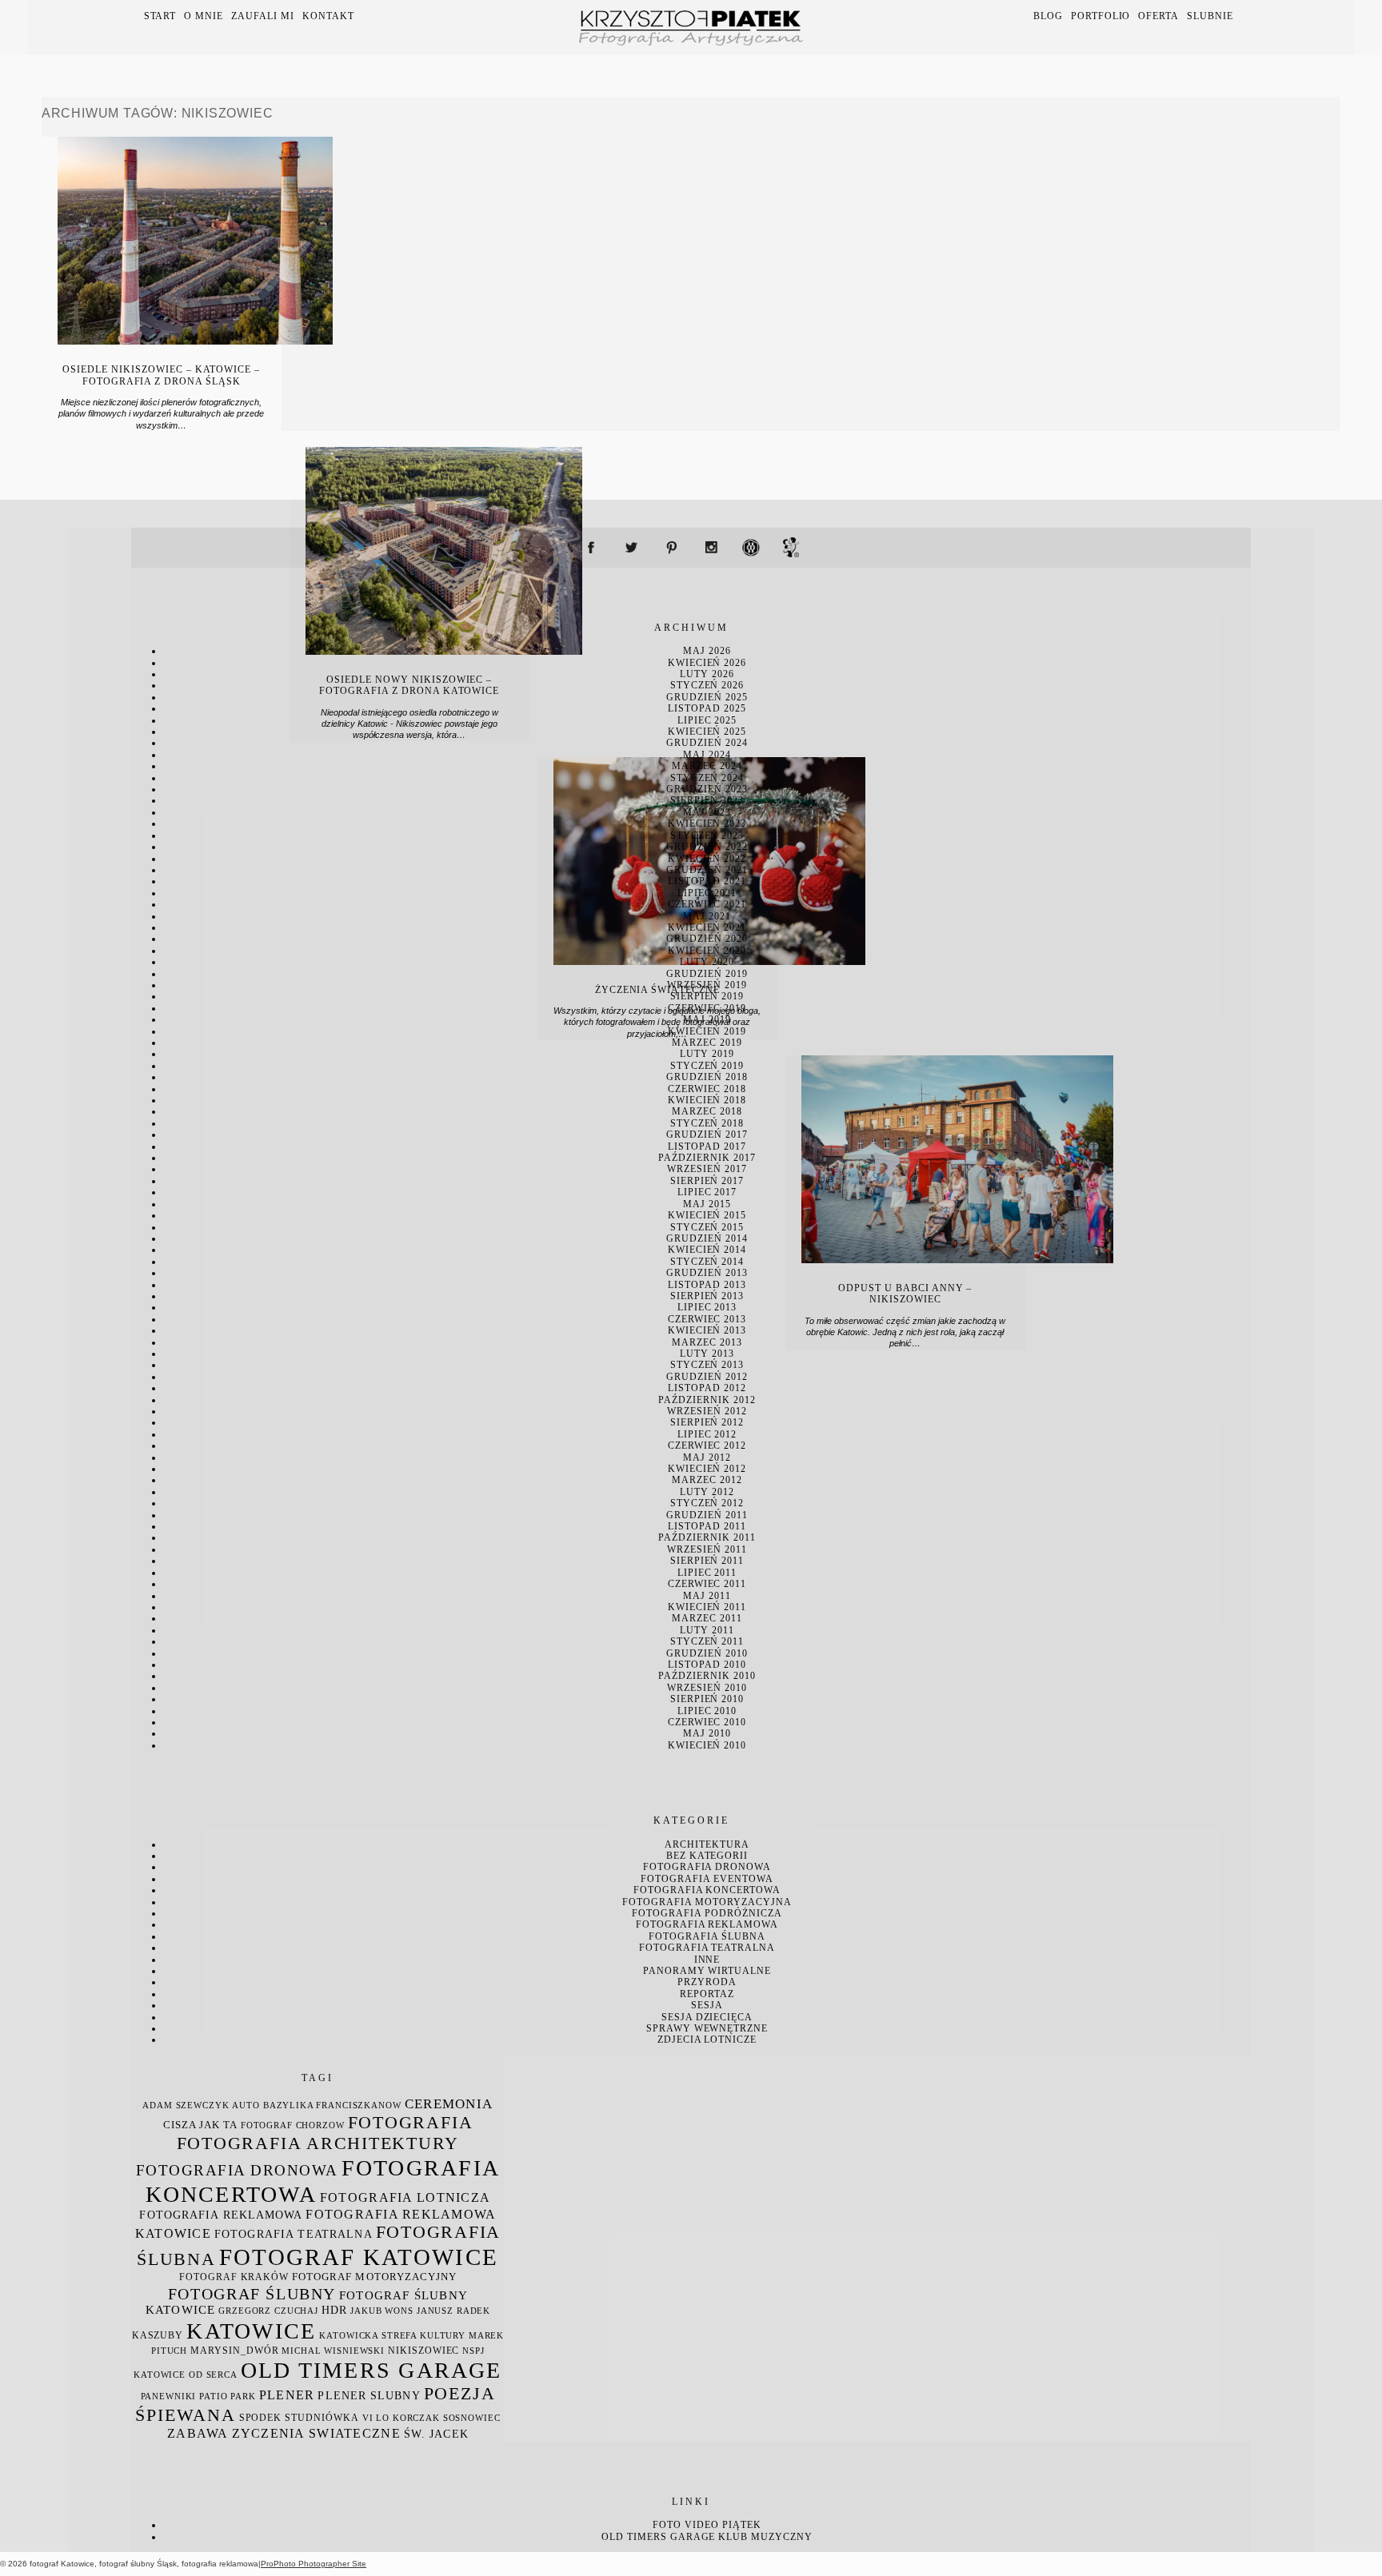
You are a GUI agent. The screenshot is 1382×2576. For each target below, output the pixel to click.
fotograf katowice (359, 2257)
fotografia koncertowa (707, 1890)
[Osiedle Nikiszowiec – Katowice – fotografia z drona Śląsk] (195, 341)
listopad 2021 (707, 881)
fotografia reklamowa (707, 1924)
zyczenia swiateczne (316, 2433)
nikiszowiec (423, 2351)
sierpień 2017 (707, 1181)
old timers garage (371, 2370)
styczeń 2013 (707, 1365)
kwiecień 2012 (707, 1469)
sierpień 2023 (707, 800)
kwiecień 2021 (707, 927)
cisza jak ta (200, 2125)
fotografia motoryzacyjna (707, 1902)
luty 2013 (707, 1354)
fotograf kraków (234, 2277)
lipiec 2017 (707, 1192)
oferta (1158, 16)
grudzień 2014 (707, 1238)
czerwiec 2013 (707, 1319)
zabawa (198, 2433)
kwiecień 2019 (707, 1031)
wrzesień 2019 (707, 985)
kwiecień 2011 (707, 1607)
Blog (1048, 16)
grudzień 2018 (707, 1077)
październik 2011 (707, 1537)
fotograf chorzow (293, 2125)
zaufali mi (263, 16)
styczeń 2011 (707, 1641)
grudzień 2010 (707, 1653)
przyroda (707, 1982)
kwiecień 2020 (707, 951)
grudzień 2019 (707, 974)
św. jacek (436, 2434)
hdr (334, 2310)
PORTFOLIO (1101, 16)
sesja (707, 2005)
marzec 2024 (707, 766)
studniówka (322, 2418)
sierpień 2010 (707, 1699)
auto (246, 2105)
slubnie (1210, 16)
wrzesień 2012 (707, 1411)
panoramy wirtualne (707, 1971)
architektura (707, 1844)
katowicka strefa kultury (392, 2336)
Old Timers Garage (658, 2537)
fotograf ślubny (252, 2294)
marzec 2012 (707, 1480)
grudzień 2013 (707, 1273)
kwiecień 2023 (707, 823)
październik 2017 (707, 1158)
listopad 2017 (707, 1146)
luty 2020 (707, 962)
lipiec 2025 (707, 720)
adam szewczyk (186, 2105)
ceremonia (449, 2104)
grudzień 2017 (707, 1134)
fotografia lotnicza (405, 2197)
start (160, 16)
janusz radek (453, 2311)
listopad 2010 (707, 1665)
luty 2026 (707, 674)
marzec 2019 (707, 1043)
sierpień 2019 (707, 996)
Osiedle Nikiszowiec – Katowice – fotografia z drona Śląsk (161, 375)
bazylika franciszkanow (332, 2105)
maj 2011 (707, 1596)
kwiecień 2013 (707, 1330)
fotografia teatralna (707, 1948)
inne (707, 1960)
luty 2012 (707, 1492)
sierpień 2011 (707, 1561)
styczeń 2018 (707, 1123)
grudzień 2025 (707, 697)
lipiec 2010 (707, 1711)
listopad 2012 (707, 1388)
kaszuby (158, 2335)
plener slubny (369, 2396)
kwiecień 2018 (707, 1100)
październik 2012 (707, 1400)
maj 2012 (707, 1457)
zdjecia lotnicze (707, 2040)
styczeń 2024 (707, 778)
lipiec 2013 (707, 1307)
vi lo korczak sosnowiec (431, 2418)
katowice (251, 2331)
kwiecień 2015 (707, 1215)
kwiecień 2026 (707, 663)
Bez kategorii (707, 1856)
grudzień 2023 (707, 789)
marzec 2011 (707, 1618)
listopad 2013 (707, 1285)
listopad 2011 (707, 1526)
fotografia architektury (318, 2143)
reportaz (707, 1994)
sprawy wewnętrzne (707, 2028)
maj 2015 (707, 1204)
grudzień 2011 (707, 1515)
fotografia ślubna (707, 1936)
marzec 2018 (707, 1111)
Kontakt (328, 16)
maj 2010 (707, 1733)
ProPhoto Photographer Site (314, 2564)
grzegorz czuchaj (268, 2311)
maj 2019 (707, 1019)
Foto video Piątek (707, 2525)
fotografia (411, 2122)
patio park (228, 2397)
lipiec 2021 (707, 893)
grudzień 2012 (707, 1377)
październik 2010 (707, 1676)
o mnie (204, 16)
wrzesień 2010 (707, 1688)
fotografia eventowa (707, 1879)
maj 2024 (707, 755)
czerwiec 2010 (707, 1722)
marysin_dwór (234, 2351)
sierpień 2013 (707, 1296)
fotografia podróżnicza (707, 1913)
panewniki (169, 2397)
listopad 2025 (707, 708)
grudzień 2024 (707, 743)
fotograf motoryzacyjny (374, 2277)
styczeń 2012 (707, 1503)
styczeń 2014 (707, 1262)
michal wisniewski (333, 2351)
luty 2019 (707, 1054)
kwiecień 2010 (707, 1745)
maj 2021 (707, 916)
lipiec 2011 (707, 1573)
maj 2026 (707, 651)
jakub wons (382, 2311)
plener (287, 2395)
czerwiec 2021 (707, 904)
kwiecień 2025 (707, 732)
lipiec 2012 (707, 1434)
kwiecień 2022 (707, 859)
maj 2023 (707, 812)
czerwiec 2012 (707, 1446)
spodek (261, 2418)
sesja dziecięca (707, 2017)
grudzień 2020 (707, 939)
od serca (213, 2375)
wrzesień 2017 (707, 1169)
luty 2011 (707, 1630)
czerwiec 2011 (707, 1584)
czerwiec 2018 (707, 1089)
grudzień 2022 (707, 847)
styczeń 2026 (707, 685)
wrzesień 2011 (707, 1549)
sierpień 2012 (707, 1422)
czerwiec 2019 (707, 1008)
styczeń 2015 (707, 1227)
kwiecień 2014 (707, 1250)
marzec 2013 (707, 1342)
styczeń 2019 (707, 1066)
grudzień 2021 (707, 870)
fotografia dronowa (707, 1867)
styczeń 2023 (707, 835)
